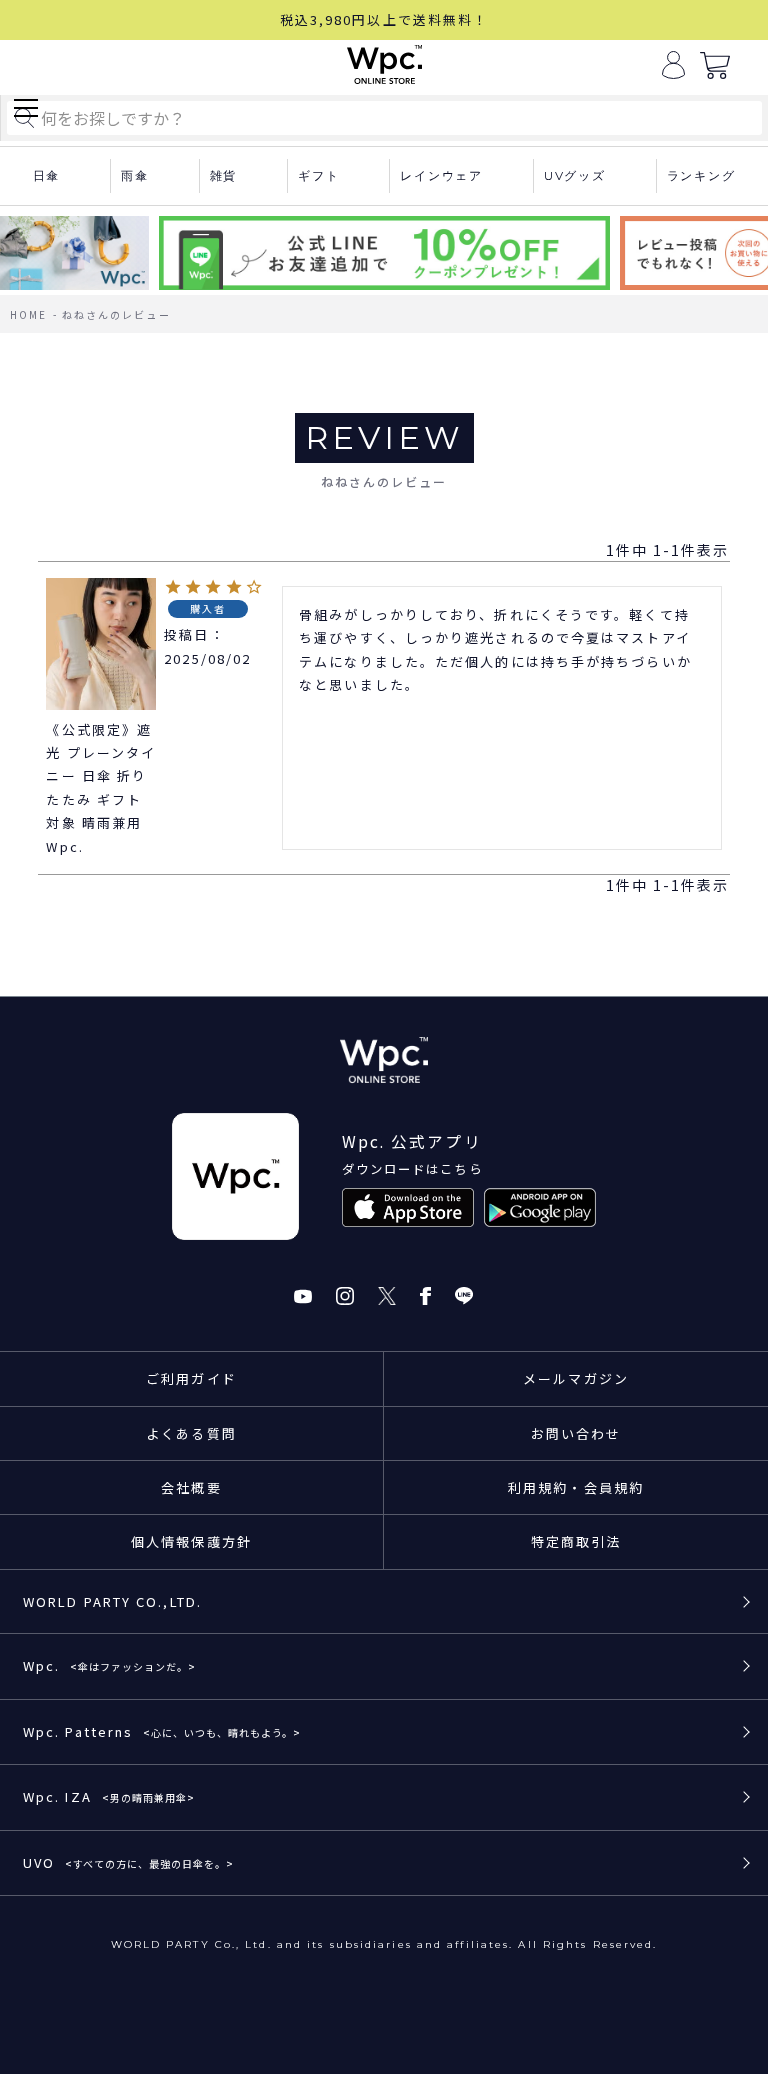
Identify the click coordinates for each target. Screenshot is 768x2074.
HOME (28, 314)
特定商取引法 (576, 1541)
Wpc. (109, 1665)
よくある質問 (191, 1433)
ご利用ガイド (191, 1378)
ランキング (701, 176)
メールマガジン (576, 1378)
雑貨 (224, 176)
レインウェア (441, 176)
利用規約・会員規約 (576, 1487)
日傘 (47, 176)
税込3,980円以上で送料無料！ (384, 19)
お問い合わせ (576, 1433)
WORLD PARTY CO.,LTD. (112, 1601)
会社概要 (191, 1487)
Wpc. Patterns (162, 1731)
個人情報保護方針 (191, 1541)
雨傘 (135, 176)
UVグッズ (575, 176)
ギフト (318, 176)
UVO (128, 1862)
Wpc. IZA (109, 1796)
